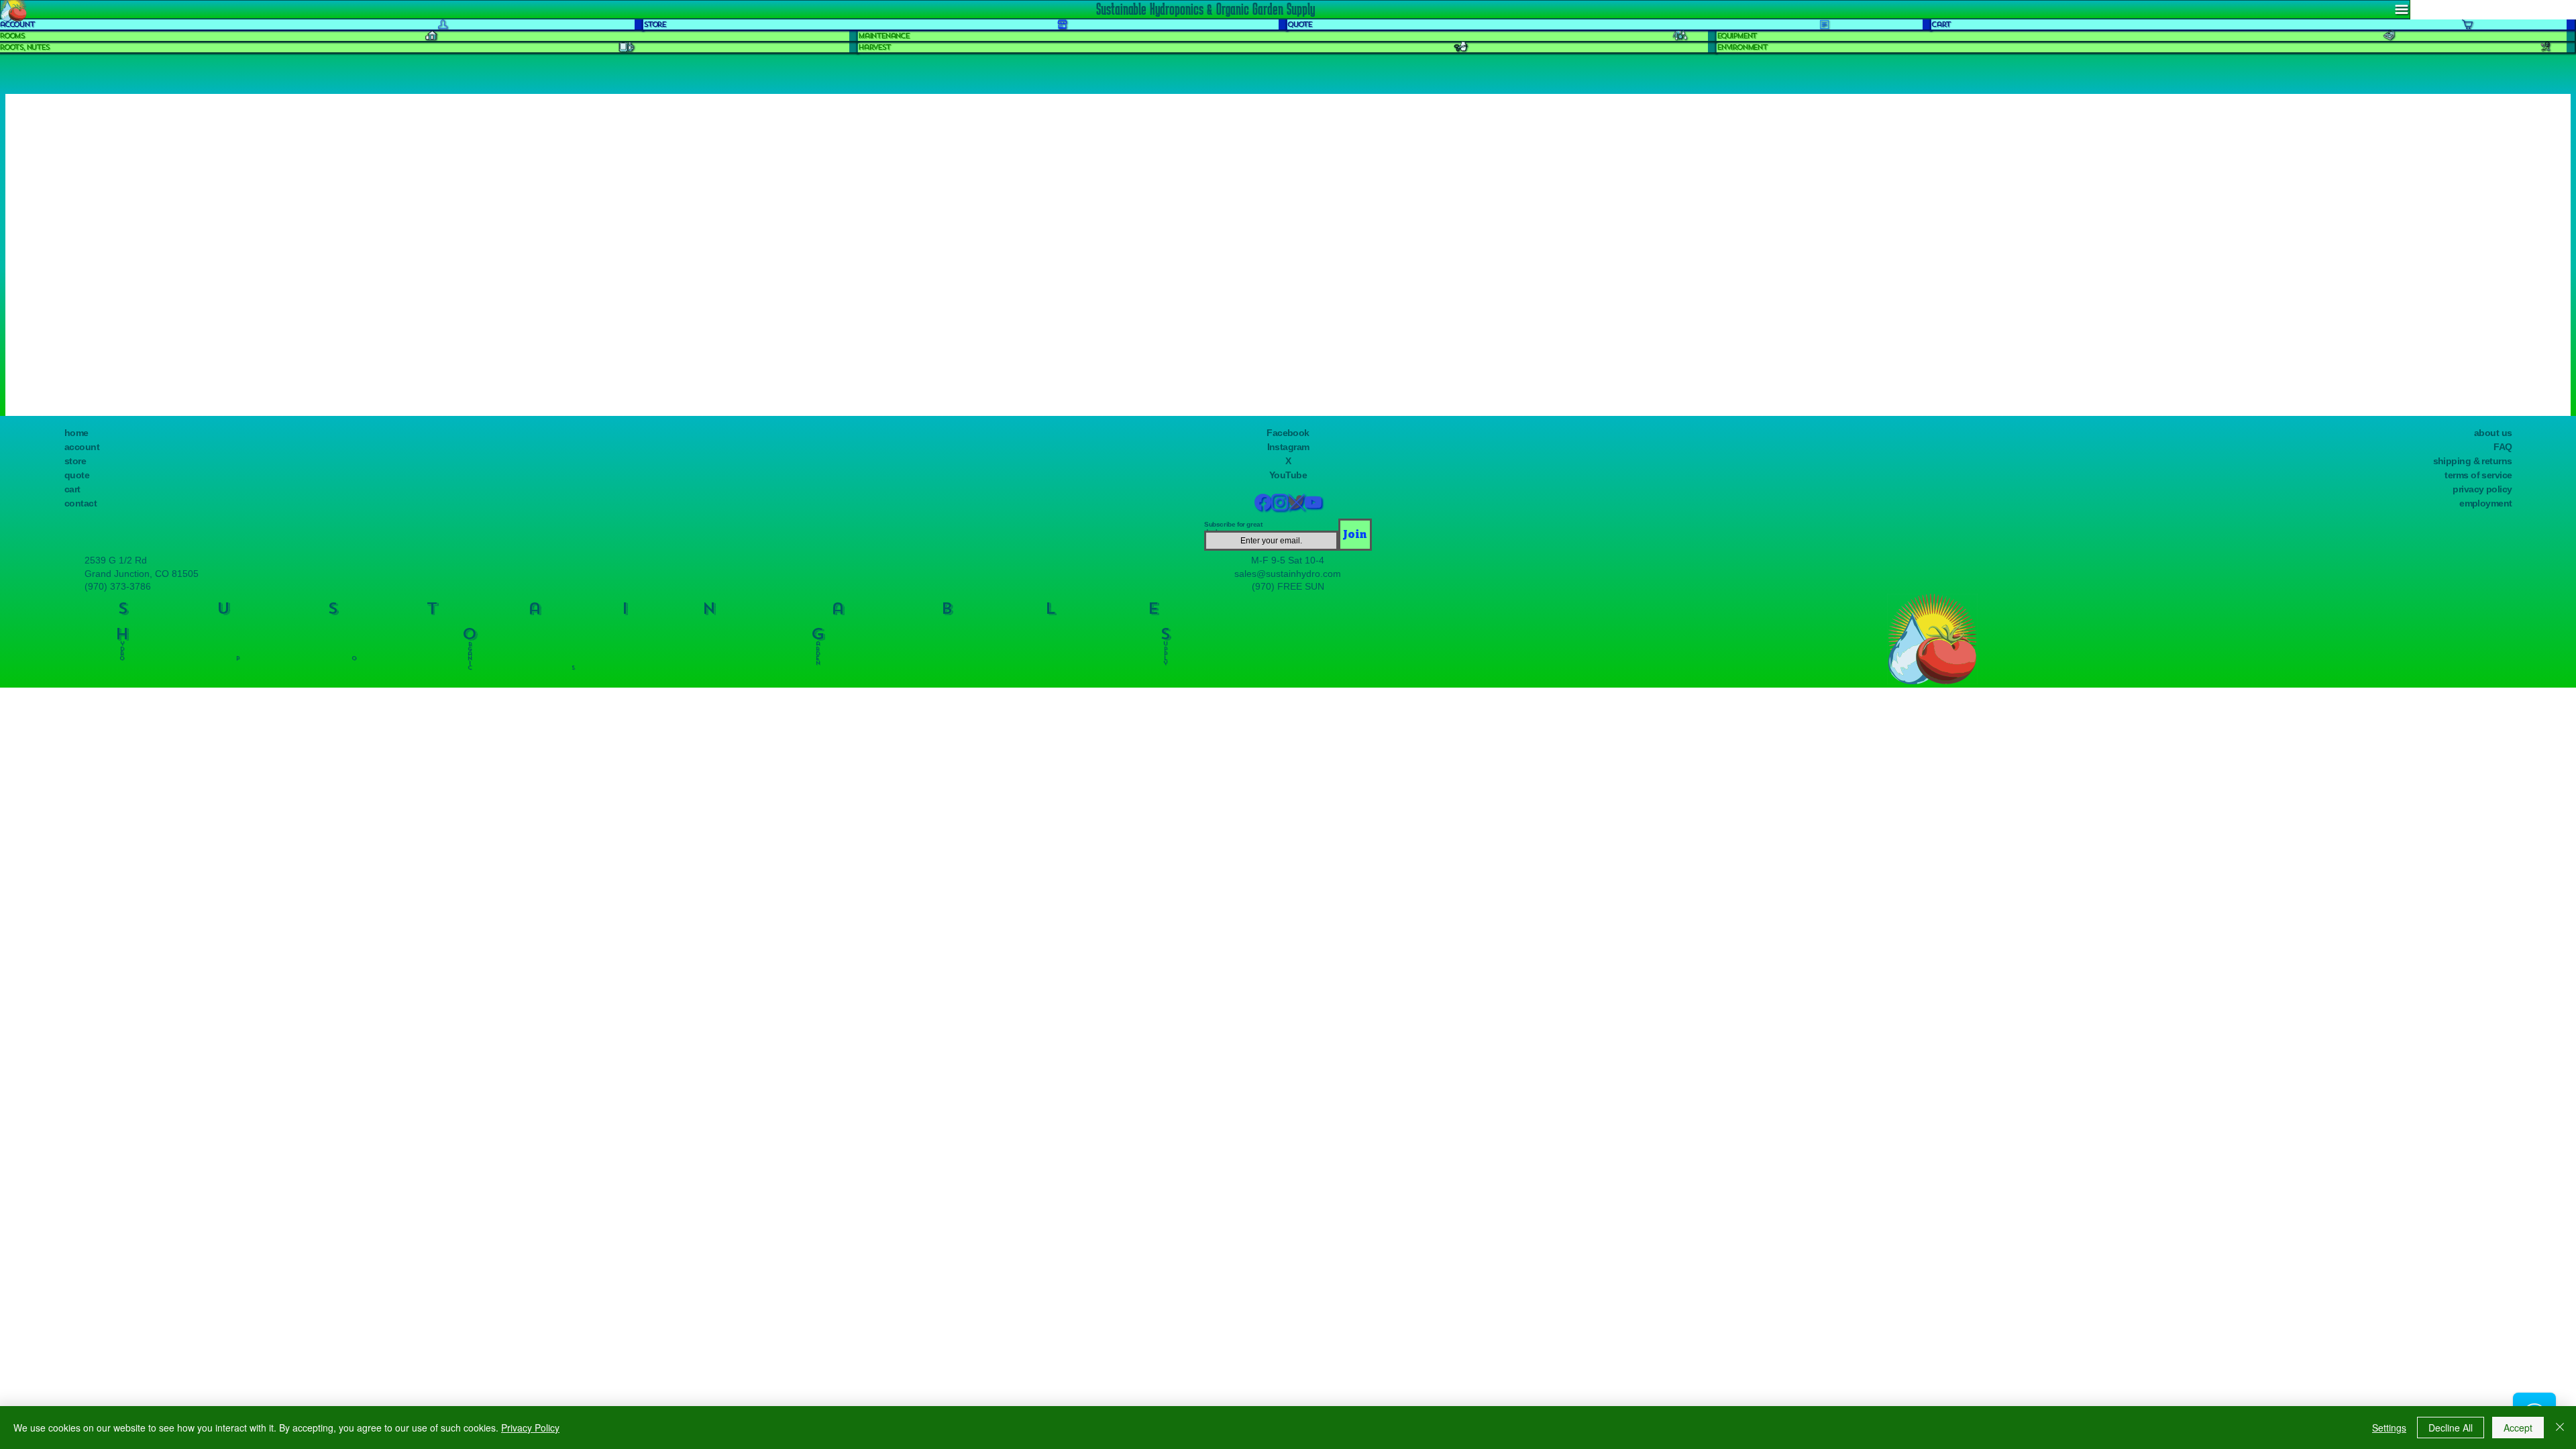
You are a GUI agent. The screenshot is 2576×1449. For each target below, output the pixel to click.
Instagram (1288, 447)
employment (2485, 503)
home (76, 433)
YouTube (1288, 475)
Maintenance (883, 36)
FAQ (2503, 447)
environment (1742, 47)
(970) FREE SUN (1288, 586)
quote (77, 475)
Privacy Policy (530, 1428)
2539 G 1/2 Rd (116, 560)
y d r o (122, 648)
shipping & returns (2473, 461)
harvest (874, 47)
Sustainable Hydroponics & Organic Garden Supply (1205, 9)
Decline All (2451, 1428)
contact (80, 503)
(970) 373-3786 (118, 586)
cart (72, 489)
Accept (2518, 1428)
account (82, 447)
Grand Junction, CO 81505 (142, 574)
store (75, 461)
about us (2493, 433)
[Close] (2560, 1428)
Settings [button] (2389, 1428)
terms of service (2478, 475)
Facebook (1288, 433)
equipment (1736, 36)
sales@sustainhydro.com (1288, 574)
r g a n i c (470, 653)
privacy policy (2482, 489)
